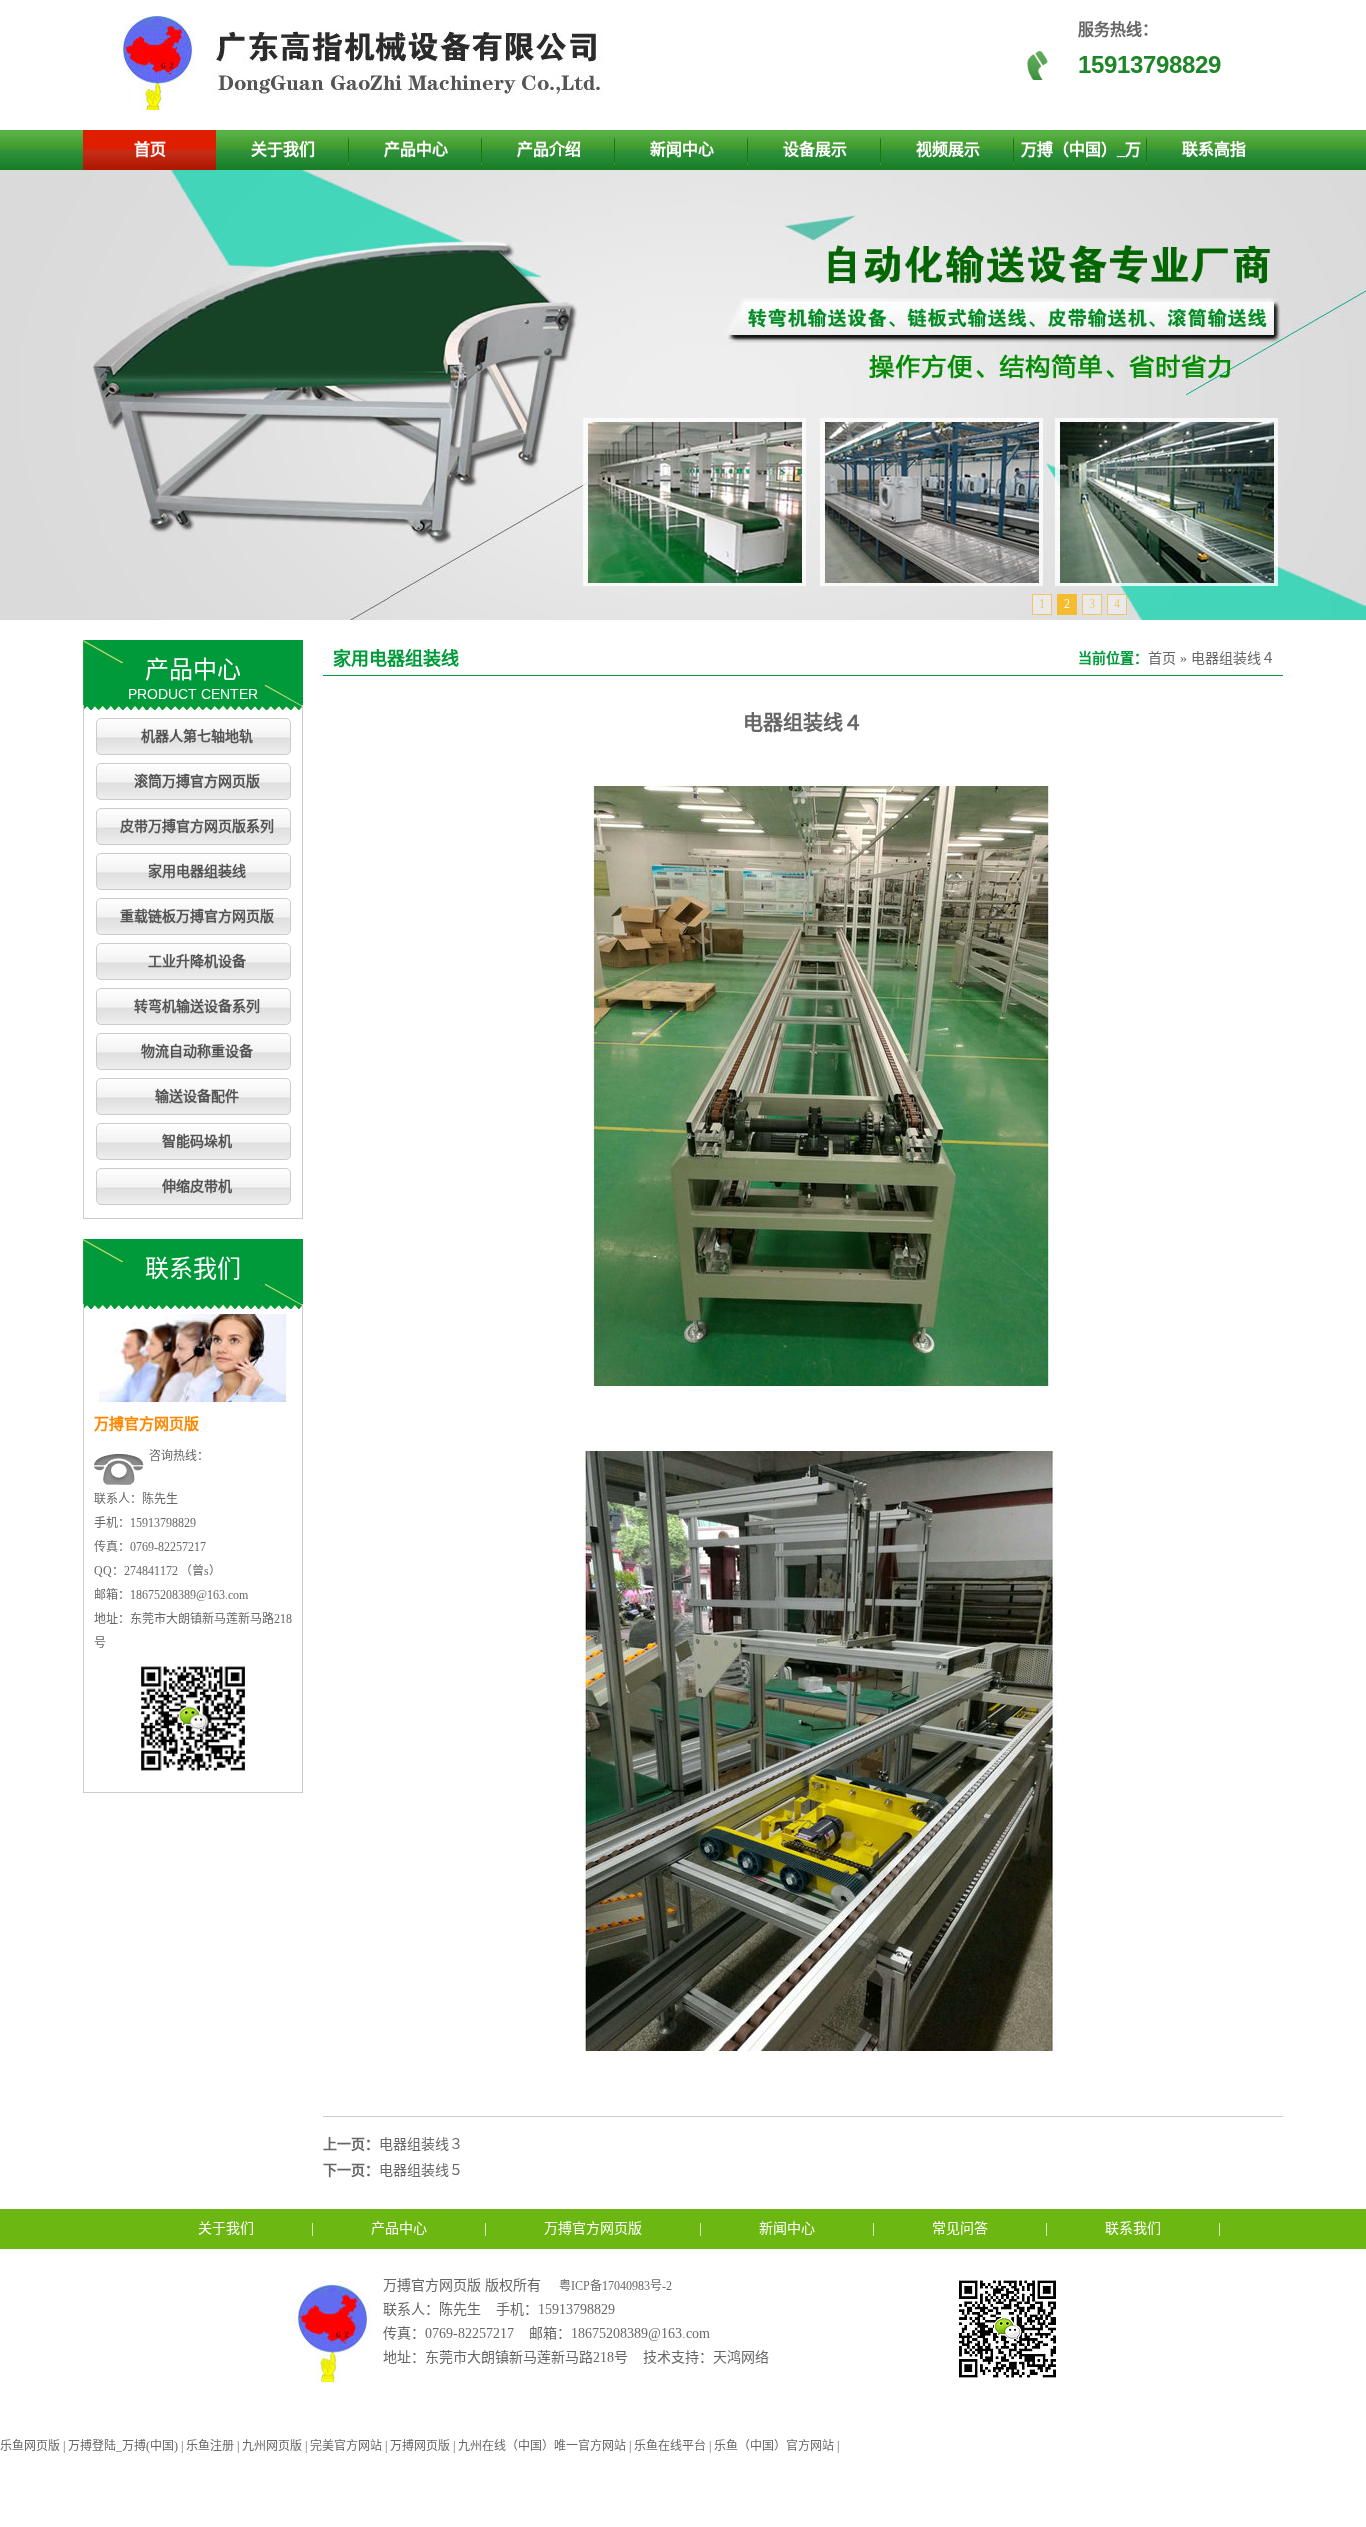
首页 (150, 149)
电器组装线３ (421, 2144)
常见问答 (960, 2228)
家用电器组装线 (197, 871)
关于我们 (283, 149)
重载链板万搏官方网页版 (197, 916)
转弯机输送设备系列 (197, 1006)
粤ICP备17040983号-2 (615, 2286)
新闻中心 (682, 149)
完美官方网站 (346, 2446)
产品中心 (416, 149)
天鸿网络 (741, 2357)
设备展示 (815, 149)
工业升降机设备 (197, 961)
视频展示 (948, 149)
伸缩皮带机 (197, 1186)
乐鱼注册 (210, 2446)
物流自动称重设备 (197, 1051)
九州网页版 (272, 2446)
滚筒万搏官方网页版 (197, 781)
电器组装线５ (421, 2170)
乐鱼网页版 (30, 2446)
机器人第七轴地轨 (197, 736)
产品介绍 (549, 149)
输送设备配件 (197, 1096)
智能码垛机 (197, 1141)
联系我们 (1133, 2228)
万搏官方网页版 (593, 2228)
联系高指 (1214, 149)
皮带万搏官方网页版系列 (197, 826)
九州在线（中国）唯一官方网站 (542, 2446)
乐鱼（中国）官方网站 (774, 2446)
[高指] (368, 106)
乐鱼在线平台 (670, 2446)
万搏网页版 (420, 2446)
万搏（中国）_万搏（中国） (1081, 155)
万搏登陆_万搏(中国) (123, 2446)
